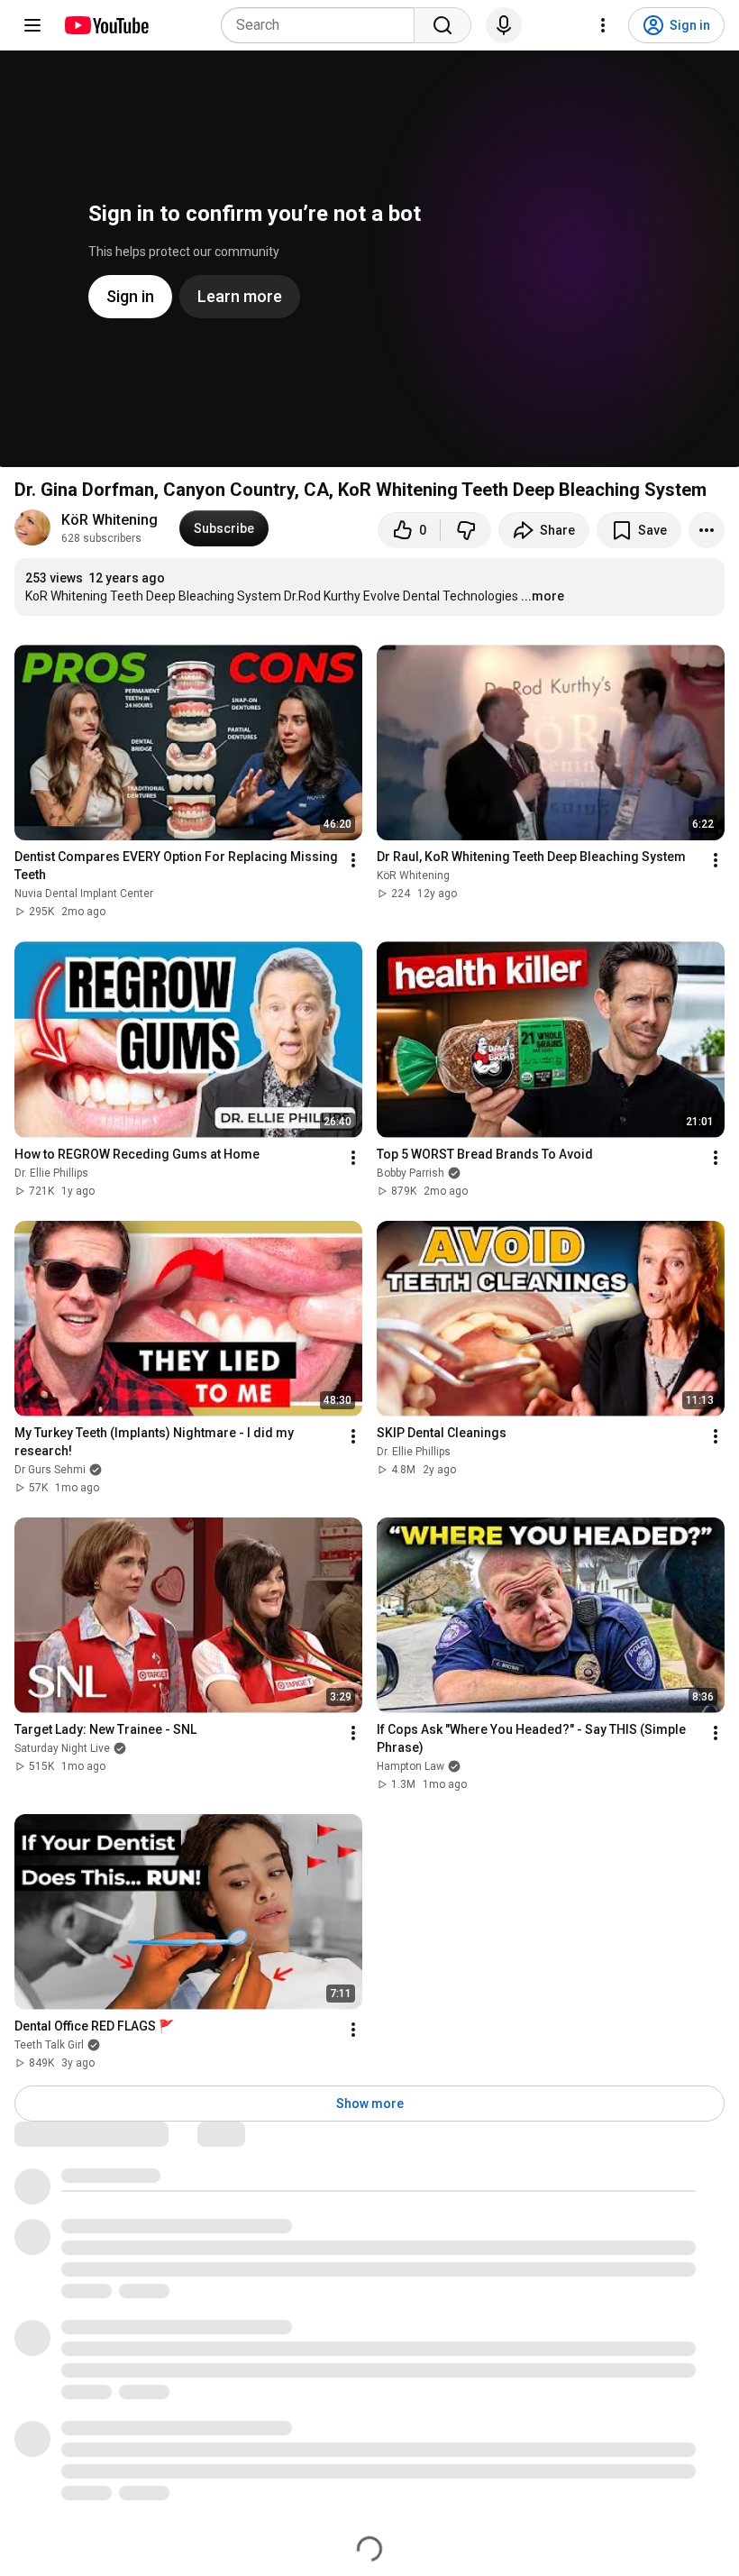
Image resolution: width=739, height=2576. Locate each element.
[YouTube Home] (106, 25)
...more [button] (543, 596)
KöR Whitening (109, 520)
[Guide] (32, 25)
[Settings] (603, 25)
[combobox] (323, 25)
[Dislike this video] (466, 530)
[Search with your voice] (504, 25)
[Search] (442, 25)
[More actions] (707, 530)
